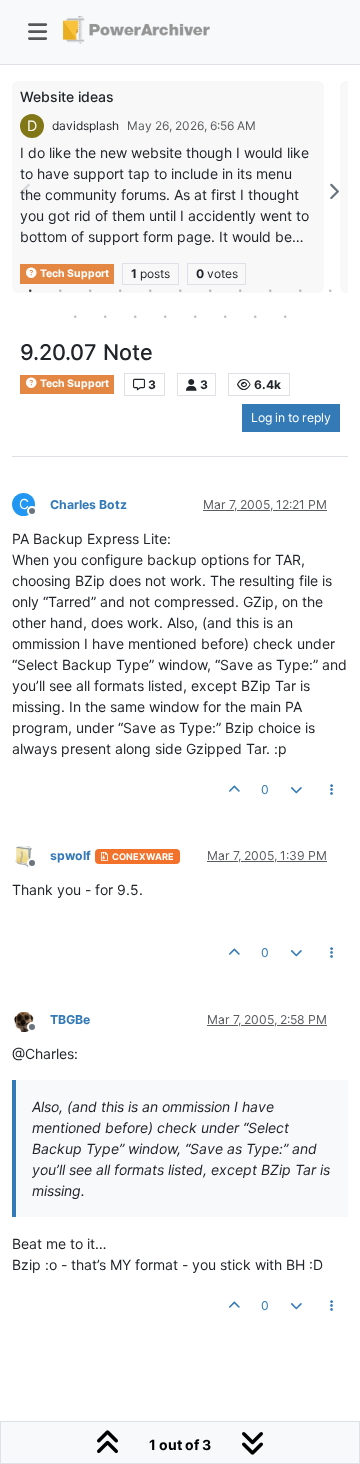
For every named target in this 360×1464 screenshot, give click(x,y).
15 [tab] (165, 316)
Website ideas (67, 96)
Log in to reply (291, 417)
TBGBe (70, 1019)
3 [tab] (90, 290)
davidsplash (85, 125)
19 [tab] (285, 316)
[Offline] (31, 854)
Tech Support (73, 383)
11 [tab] (330, 290)
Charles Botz (88, 504)
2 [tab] (60, 290)
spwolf (70, 855)
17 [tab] (225, 316)
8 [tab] (240, 290)
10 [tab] (300, 290)
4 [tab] (120, 290)
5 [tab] (150, 290)
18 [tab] (255, 316)
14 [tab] (135, 316)
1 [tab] (30, 290)
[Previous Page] (27, 191)
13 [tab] (105, 316)
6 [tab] (180, 290)
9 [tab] (270, 290)
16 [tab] (195, 316)
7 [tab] (210, 290)
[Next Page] (333, 191)
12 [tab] (75, 316)
